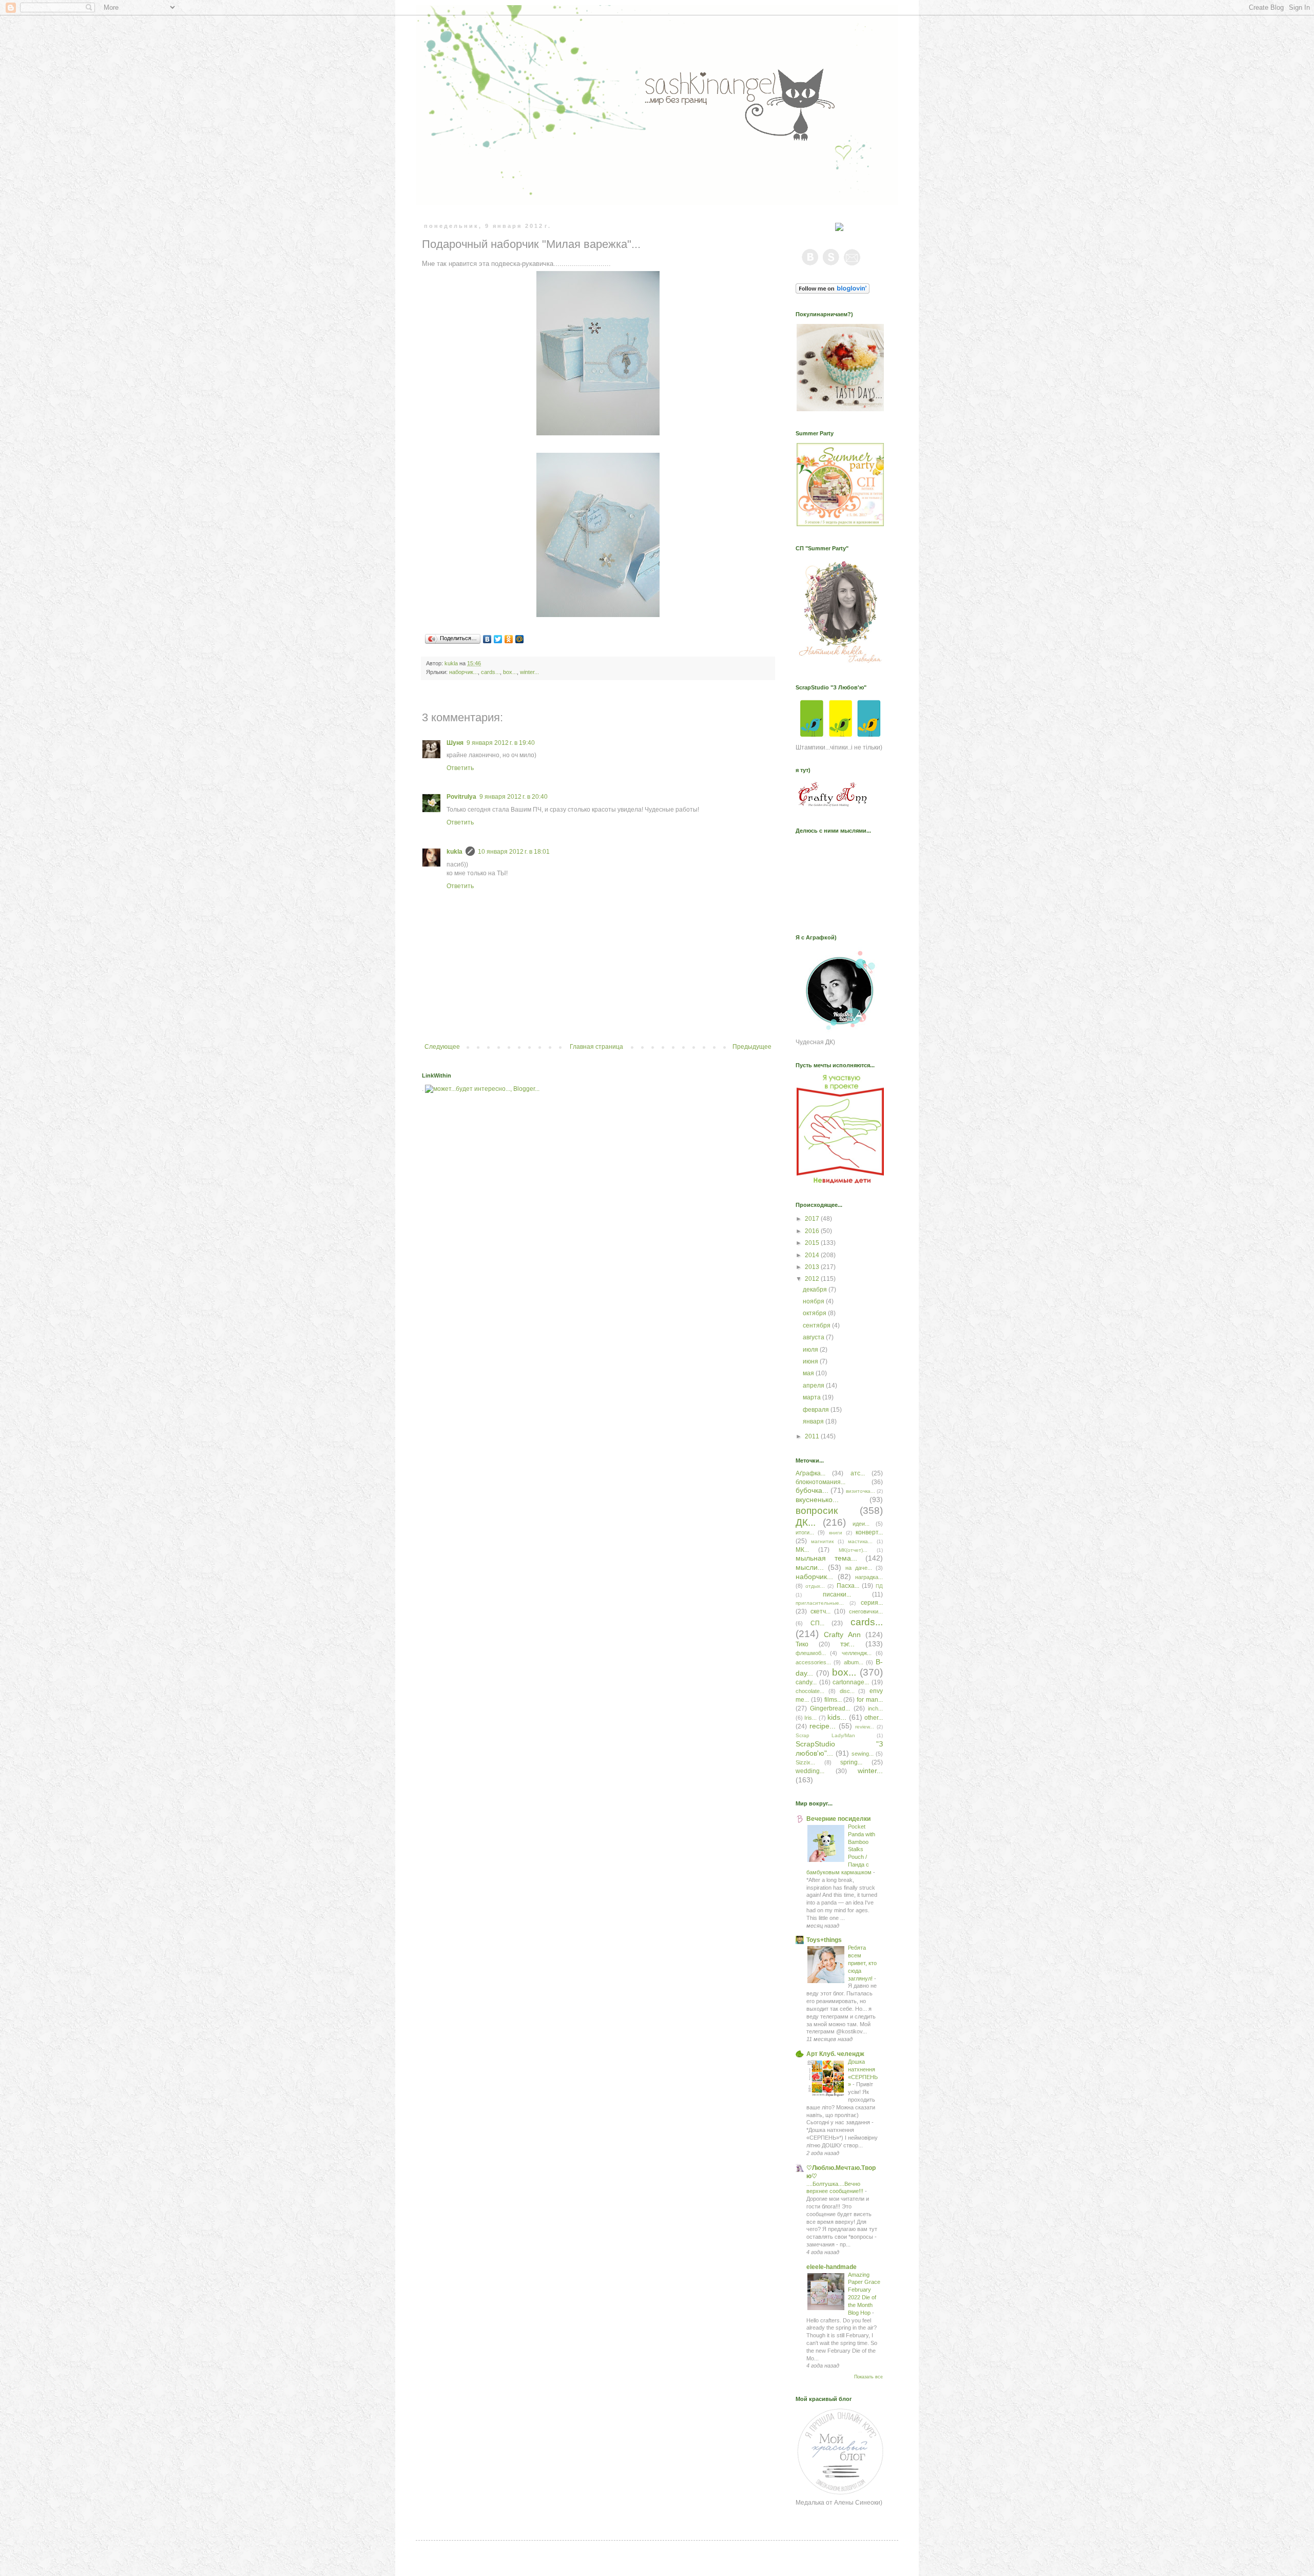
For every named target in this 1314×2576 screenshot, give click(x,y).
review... (865, 1727)
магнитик (822, 1541)
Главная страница (596, 1047)
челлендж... (857, 1653)
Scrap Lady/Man (825, 1735)
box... (510, 672)
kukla (455, 852)
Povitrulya (461, 797)
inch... (875, 1708)
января (814, 1421)
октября (815, 1313)
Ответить (460, 768)
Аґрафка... (810, 1473)
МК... (802, 1550)
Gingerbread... (830, 1708)
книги (836, 1533)
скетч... (820, 1611)
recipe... (823, 1726)
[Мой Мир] (520, 639)
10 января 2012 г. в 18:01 (514, 852)
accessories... (813, 1662)
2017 (813, 1219)
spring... (851, 1762)
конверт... (869, 1532)
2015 (813, 1243)
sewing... (863, 1754)
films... (833, 1700)
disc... (847, 1691)
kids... (837, 1717)
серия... (872, 1603)
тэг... (847, 1644)
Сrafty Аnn (842, 1635)
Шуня (455, 743)
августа (814, 1337)
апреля (814, 1386)
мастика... (860, 1541)
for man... (870, 1700)
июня (811, 1361)
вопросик (817, 1511)
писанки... (837, 1594)
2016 (813, 1231)
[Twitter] (498, 639)
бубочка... (812, 1490)
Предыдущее (752, 1047)
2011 (813, 1436)
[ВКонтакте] (487, 639)
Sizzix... (805, 1762)
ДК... (806, 1522)
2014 (813, 1255)
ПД (879, 1586)
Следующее (442, 1047)
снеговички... (866, 1611)
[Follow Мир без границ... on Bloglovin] (833, 292)
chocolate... (810, 1691)
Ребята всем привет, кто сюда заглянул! (862, 1963)
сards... (490, 672)
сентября (817, 1325)
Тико (802, 1644)
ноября (814, 1301)
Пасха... (848, 1586)
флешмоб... (811, 1653)
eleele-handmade (832, 2267)
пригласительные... (820, 1603)
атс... (858, 1473)
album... (854, 1662)
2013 (813, 1267)
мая (809, 1373)
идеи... (861, 1524)
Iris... (810, 1718)
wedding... (810, 1771)
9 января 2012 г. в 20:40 (514, 797)
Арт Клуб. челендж (835, 2054)
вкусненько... (817, 1500)
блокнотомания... (820, 1482)
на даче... (859, 1568)
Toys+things (824, 1940)
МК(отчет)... (853, 1550)
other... (874, 1718)
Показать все (868, 2377)
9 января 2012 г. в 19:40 (501, 743)
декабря (816, 1290)
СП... (817, 1623)
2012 (813, 1279)
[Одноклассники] (509, 639)
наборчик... (463, 672)
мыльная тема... (826, 1558)
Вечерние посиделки (838, 1819)
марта (813, 1397)
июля (811, 1350)
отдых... (815, 1586)
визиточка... (861, 1491)
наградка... (869, 1577)
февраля (817, 1410)
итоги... (805, 1532)
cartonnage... (851, 1682)
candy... (806, 1682)
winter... (529, 672)
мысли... (810, 1567)
